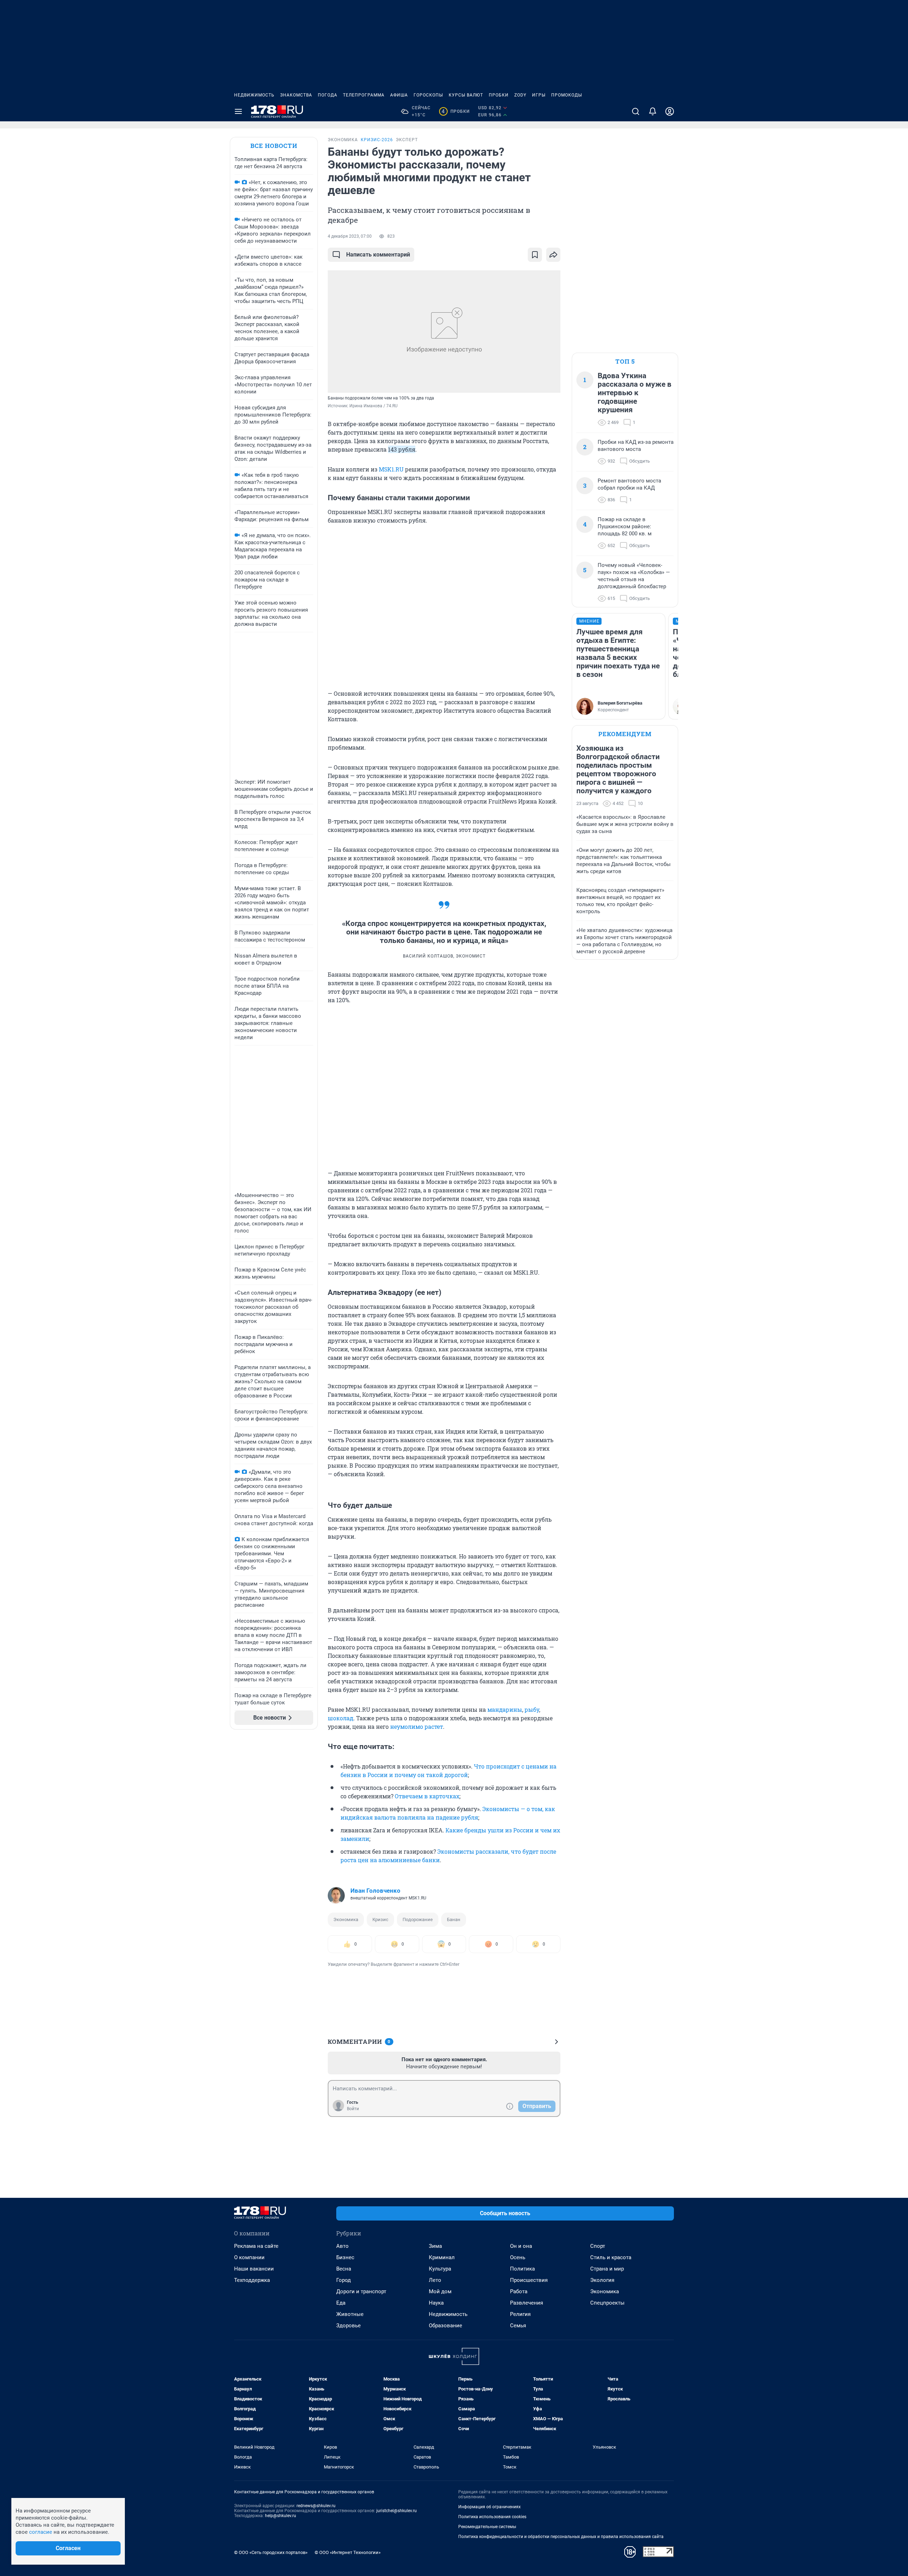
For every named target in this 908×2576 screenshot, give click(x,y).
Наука (436, 2303)
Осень (518, 2257)
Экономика (346, 1919)
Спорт (598, 2246)
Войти (353, 2109)
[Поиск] (636, 111)
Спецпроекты (607, 2303)
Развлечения (527, 2303)
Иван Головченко (375, 1891)
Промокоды (567, 95)
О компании (249, 2257)
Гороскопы (428, 95)
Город (344, 2280)
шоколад (340, 1718)
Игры (539, 95)
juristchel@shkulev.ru (397, 2511)
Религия (520, 2314)
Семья (518, 2326)
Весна (344, 2269)
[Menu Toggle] (238, 111)
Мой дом (440, 2291)
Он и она (521, 2246)
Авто (342, 2246)
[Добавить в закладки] (535, 255)
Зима (435, 2246)
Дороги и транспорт (361, 2291)
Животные (350, 2314)
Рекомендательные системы (487, 2527)
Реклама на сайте (256, 2246)
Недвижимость (254, 95)
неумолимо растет (417, 1726)
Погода (328, 95)
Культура (440, 2269)
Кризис (380, 1919)
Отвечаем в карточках (427, 1796)
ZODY (520, 95)
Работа (519, 2291)
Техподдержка (252, 2280)
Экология (602, 2280)
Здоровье (348, 2326)
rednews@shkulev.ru (316, 2506)
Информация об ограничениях (489, 2507)
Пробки (499, 95)
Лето (435, 2280)
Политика (522, 2269)
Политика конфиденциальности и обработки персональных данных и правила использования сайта (561, 2537)
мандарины (505, 1709)
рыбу (532, 1709)
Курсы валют (466, 95)
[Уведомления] (653, 111)
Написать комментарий (378, 255)
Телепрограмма (364, 95)
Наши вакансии (254, 2269)
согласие (41, 2532)
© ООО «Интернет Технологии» (348, 2552)
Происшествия (529, 2280)
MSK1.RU (391, 469)
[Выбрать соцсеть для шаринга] (553, 255)
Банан (454, 1919)
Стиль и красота (611, 2257)
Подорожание (418, 1919)
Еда (341, 2303)
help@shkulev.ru (281, 2516)
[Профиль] (670, 111)
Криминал (442, 2257)
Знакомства (296, 95)
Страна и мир (607, 2269)
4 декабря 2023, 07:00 (350, 236)
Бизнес (345, 2257)
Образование (445, 2326)
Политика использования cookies (492, 2517)
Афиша (399, 95)
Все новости (274, 146)
